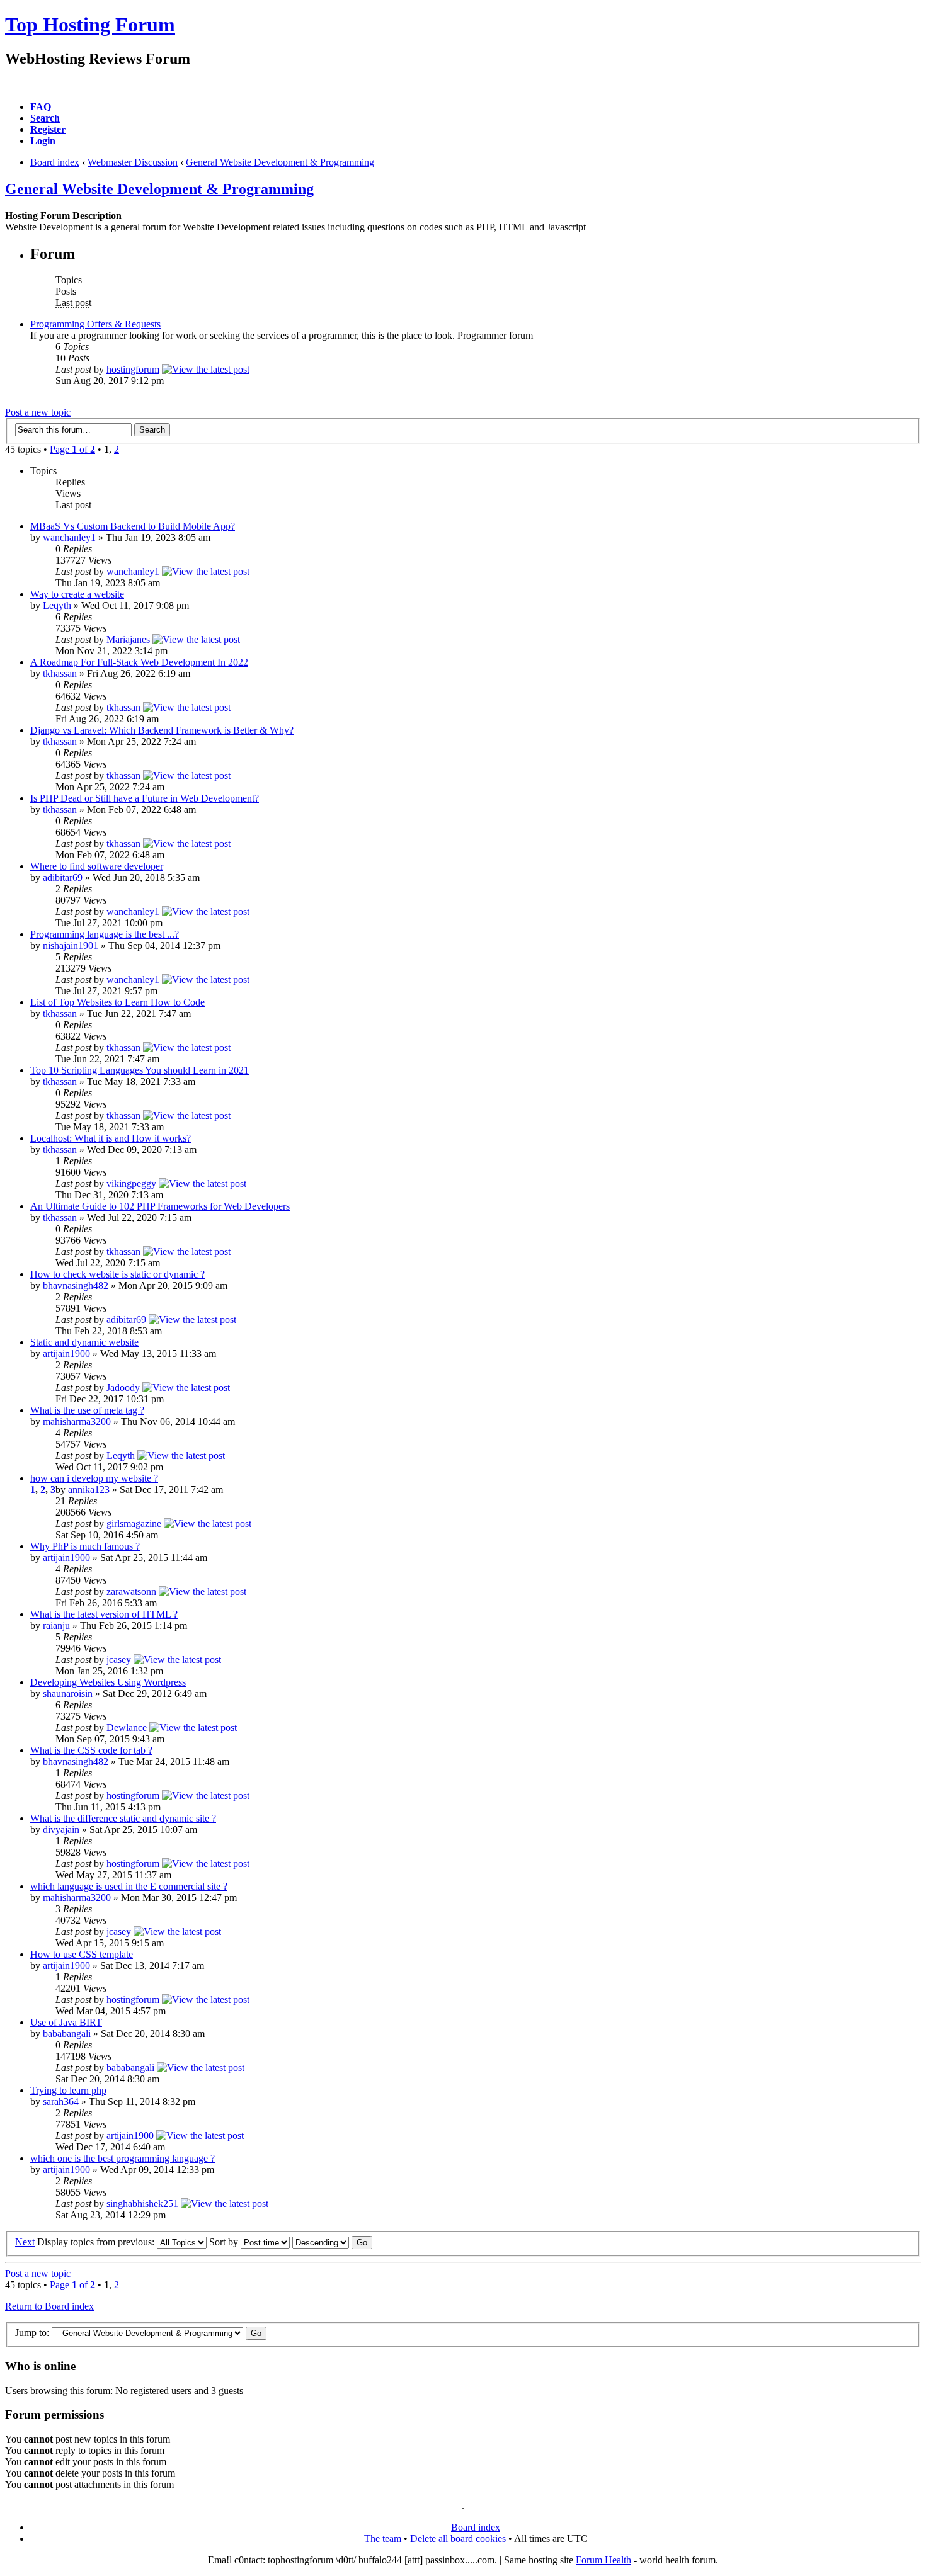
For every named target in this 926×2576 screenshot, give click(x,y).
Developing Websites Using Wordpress (108, 1682)
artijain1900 (66, 1353)
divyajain (61, 1830)
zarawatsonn (131, 1592)
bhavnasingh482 (76, 1285)
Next (25, 2242)
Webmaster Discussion (133, 162)
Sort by (225, 2242)
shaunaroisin (68, 1694)
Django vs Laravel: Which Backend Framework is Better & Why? (162, 730)
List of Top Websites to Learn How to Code (117, 1002)
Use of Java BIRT (66, 2022)
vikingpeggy (131, 1183)
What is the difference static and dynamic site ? (123, 1818)
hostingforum (133, 369)
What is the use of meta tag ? (87, 1410)
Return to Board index (49, 2306)
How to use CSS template (82, 1954)
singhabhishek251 (142, 2204)
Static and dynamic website (84, 1342)
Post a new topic (38, 412)
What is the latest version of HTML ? (104, 1614)
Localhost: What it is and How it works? (111, 1138)
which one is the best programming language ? (123, 2158)
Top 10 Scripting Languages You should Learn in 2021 (140, 1070)
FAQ (41, 107)
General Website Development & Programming (280, 162)
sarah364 (61, 2102)
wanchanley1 (69, 537)
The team (383, 2539)
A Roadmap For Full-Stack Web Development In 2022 (139, 662)
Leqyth (57, 605)
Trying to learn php (68, 2090)
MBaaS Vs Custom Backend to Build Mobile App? (133, 526)
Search (45, 118)
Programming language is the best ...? (105, 934)
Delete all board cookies (458, 2539)
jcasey (119, 1660)
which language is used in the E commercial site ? (129, 1886)
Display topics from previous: (97, 2242)
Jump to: (32, 2333)
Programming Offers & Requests (95, 324)
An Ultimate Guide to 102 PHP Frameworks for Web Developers (160, 1206)
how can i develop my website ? (94, 1478)
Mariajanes (128, 639)
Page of (72, 449)
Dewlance (127, 1728)
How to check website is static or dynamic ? (117, 1274)
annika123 (89, 1489)
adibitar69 (63, 877)
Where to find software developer (97, 866)
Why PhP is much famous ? (85, 1546)
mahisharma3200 (77, 1421)
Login (43, 141)
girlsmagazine (134, 1523)
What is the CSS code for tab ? (91, 1750)
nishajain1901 (71, 945)
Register (48, 129)
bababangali (67, 2034)
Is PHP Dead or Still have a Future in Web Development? (145, 798)
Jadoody (123, 1387)
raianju (56, 1626)
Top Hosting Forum (90, 25)
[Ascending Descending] (332, 2242)
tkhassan (60, 673)
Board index (55, 162)
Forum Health (603, 2560)
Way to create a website (77, 594)
